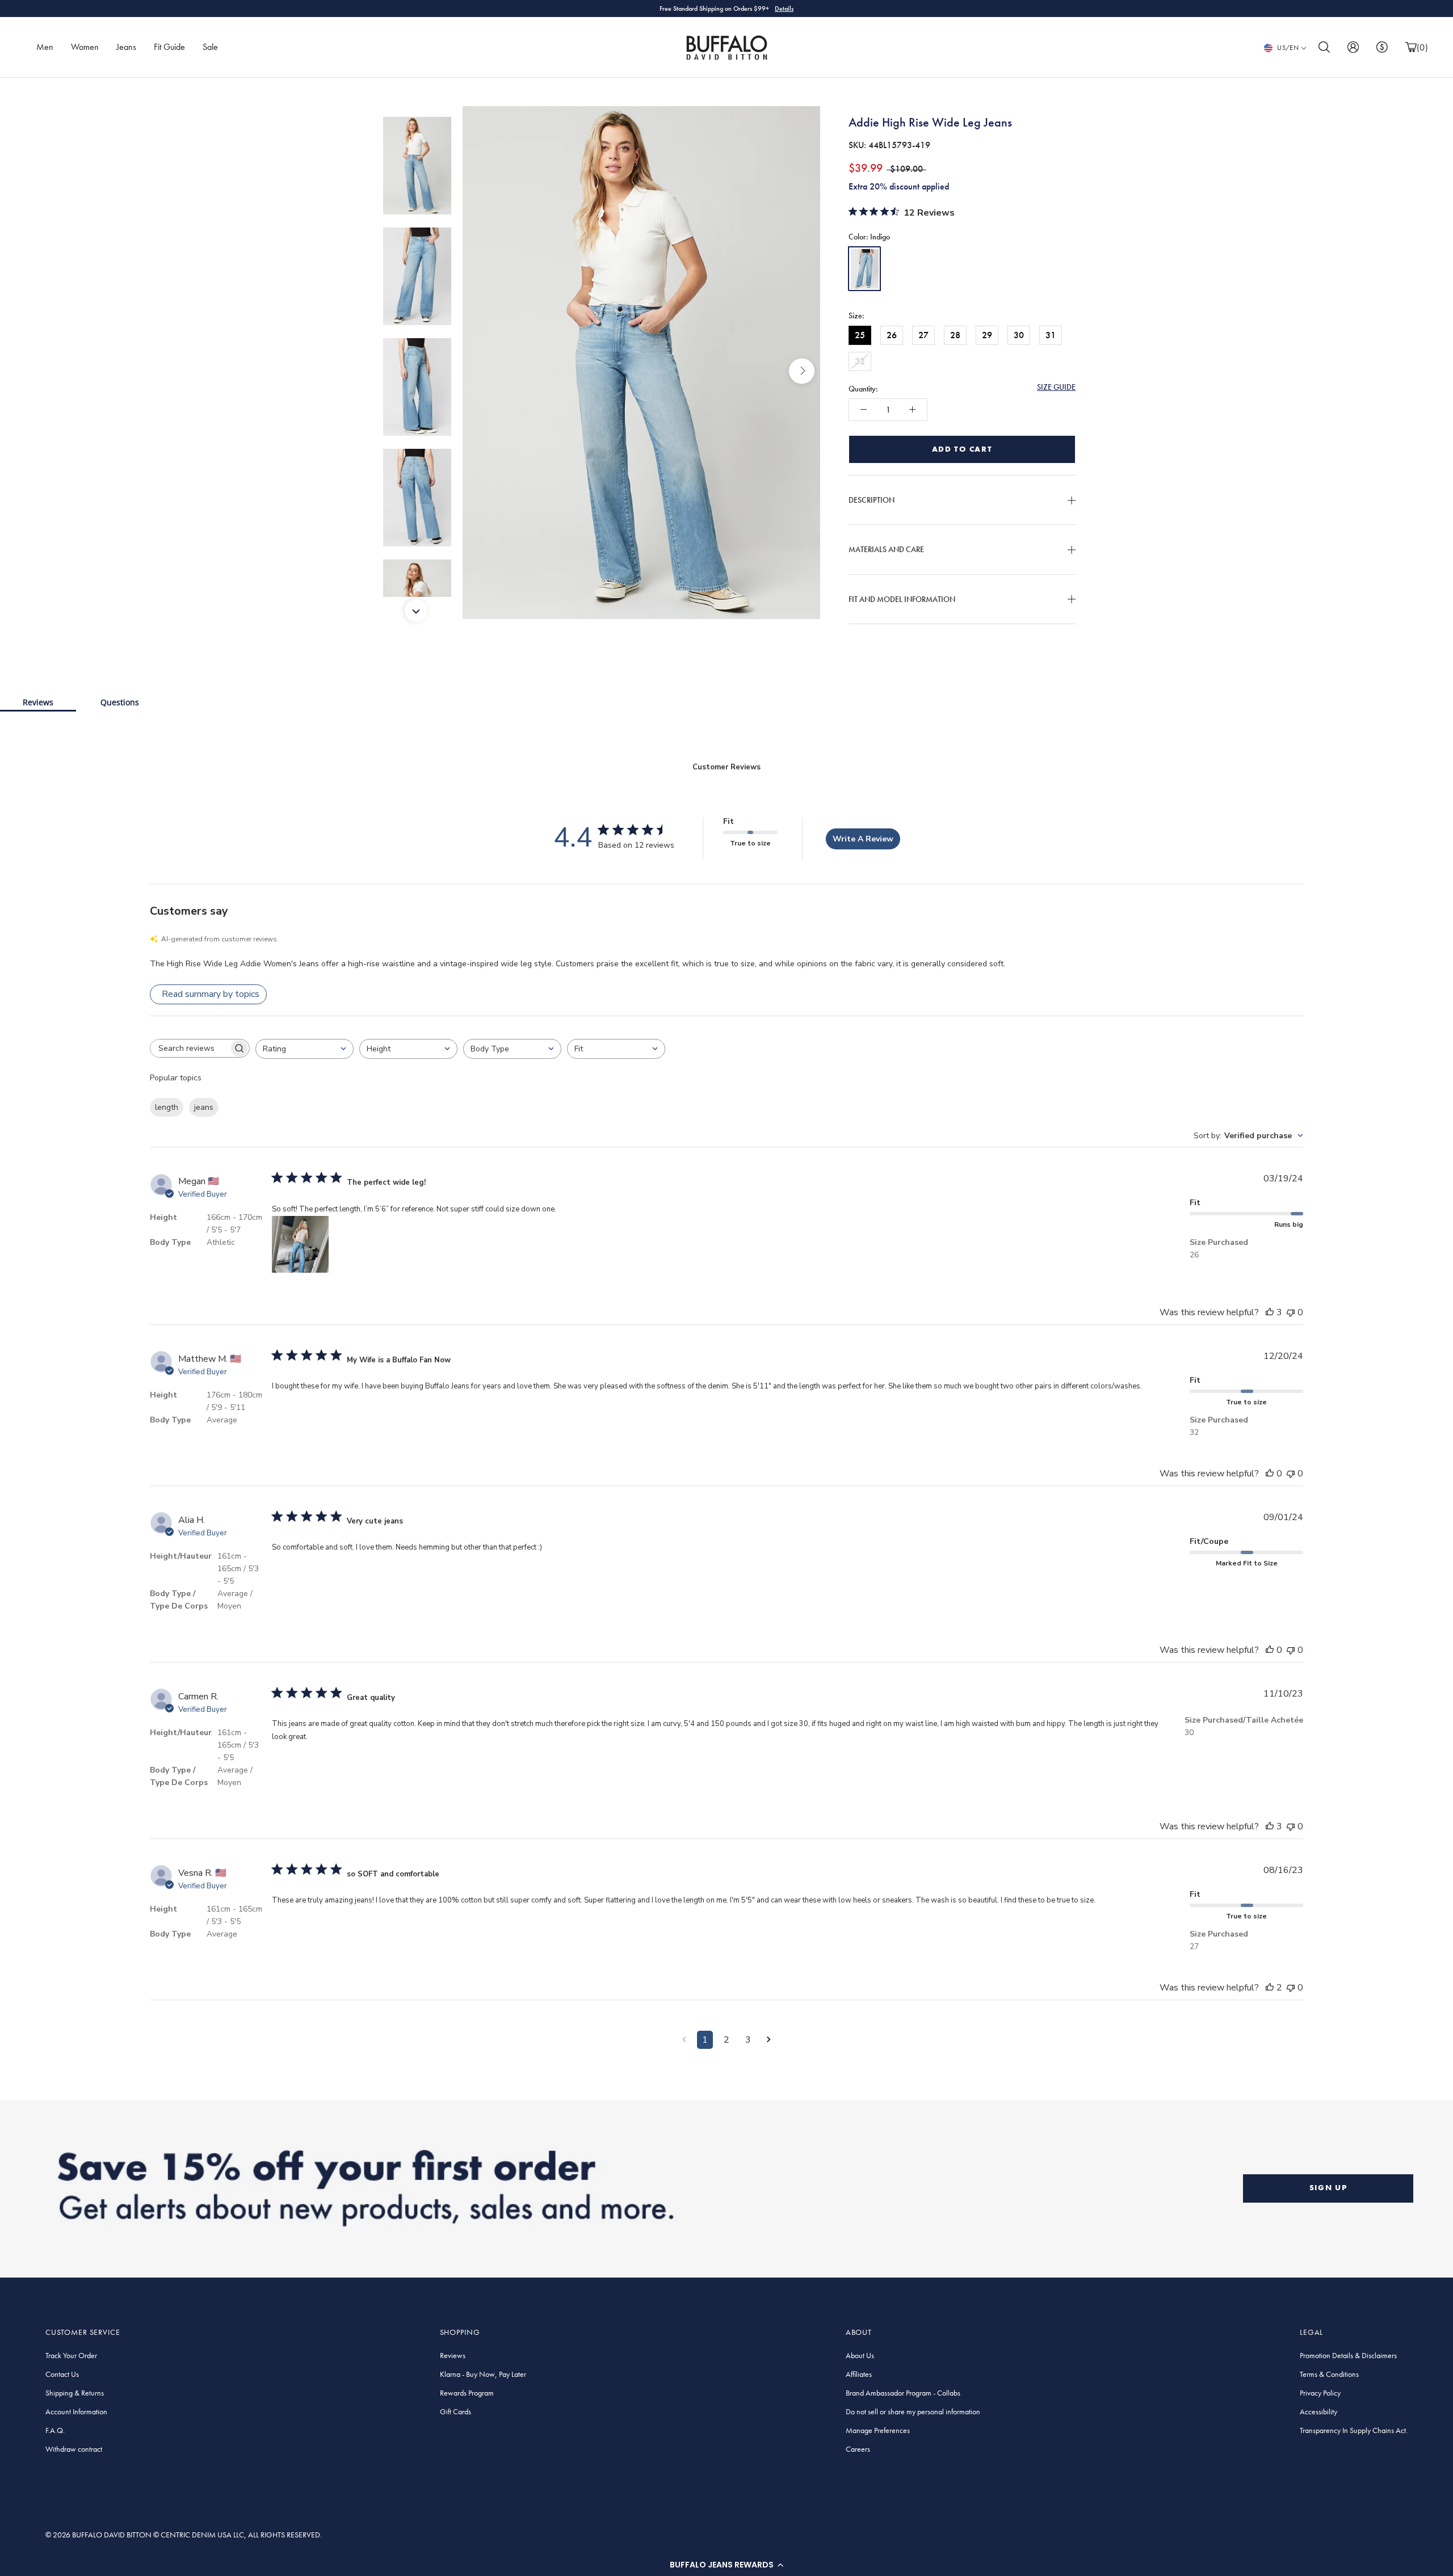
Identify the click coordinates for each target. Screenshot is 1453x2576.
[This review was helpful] (1270, 1312)
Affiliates (859, 2374)
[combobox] (305, 1049)
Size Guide (1056, 386)
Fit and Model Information (902, 599)
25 (860, 334)
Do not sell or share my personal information (913, 2411)
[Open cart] (1411, 47)
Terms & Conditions (1329, 2374)
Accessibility (1318, 2411)
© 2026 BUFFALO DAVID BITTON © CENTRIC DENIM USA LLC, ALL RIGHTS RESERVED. (184, 2535)
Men (45, 47)
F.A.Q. (55, 2430)
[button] (726, 2565)
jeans (204, 1107)
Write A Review (863, 839)
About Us (860, 2355)
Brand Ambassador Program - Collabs (903, 2393)
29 (987, 334)
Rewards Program (467, 2393)
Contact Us (62, 2374)
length (167, 1107)
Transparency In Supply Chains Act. (1354, 2430)
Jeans (126, 47)
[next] (802, 371)
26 (892, 334)
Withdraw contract (74, 2449)
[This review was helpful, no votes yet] (1270, 1474)
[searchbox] (190, 1048)
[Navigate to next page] (769, 2040)
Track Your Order (71, 2355)
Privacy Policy (1320, 2393)
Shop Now (775, 9)
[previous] (481, 371)
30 (1019, 334)
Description (872, 499)
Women (85, 47)
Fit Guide (169, 47)
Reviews (38, 702)
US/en (1288, 48)
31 (1051, 334)
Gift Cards (455, 2411)
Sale (210, 47)
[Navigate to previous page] (684, 2040)
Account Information (76, 2411)
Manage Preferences (878, 2430)
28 (955, 334)
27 (923, 334)
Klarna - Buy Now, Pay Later (483, 2374)
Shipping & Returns (75, 2393)
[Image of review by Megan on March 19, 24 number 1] (300, 1244)
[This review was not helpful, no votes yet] (1291, 1312)
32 (860, 361)
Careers (858, 2449)
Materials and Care (886, 549)
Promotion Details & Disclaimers (1348, 2355)
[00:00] (641, 371)
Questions (120, 702)
